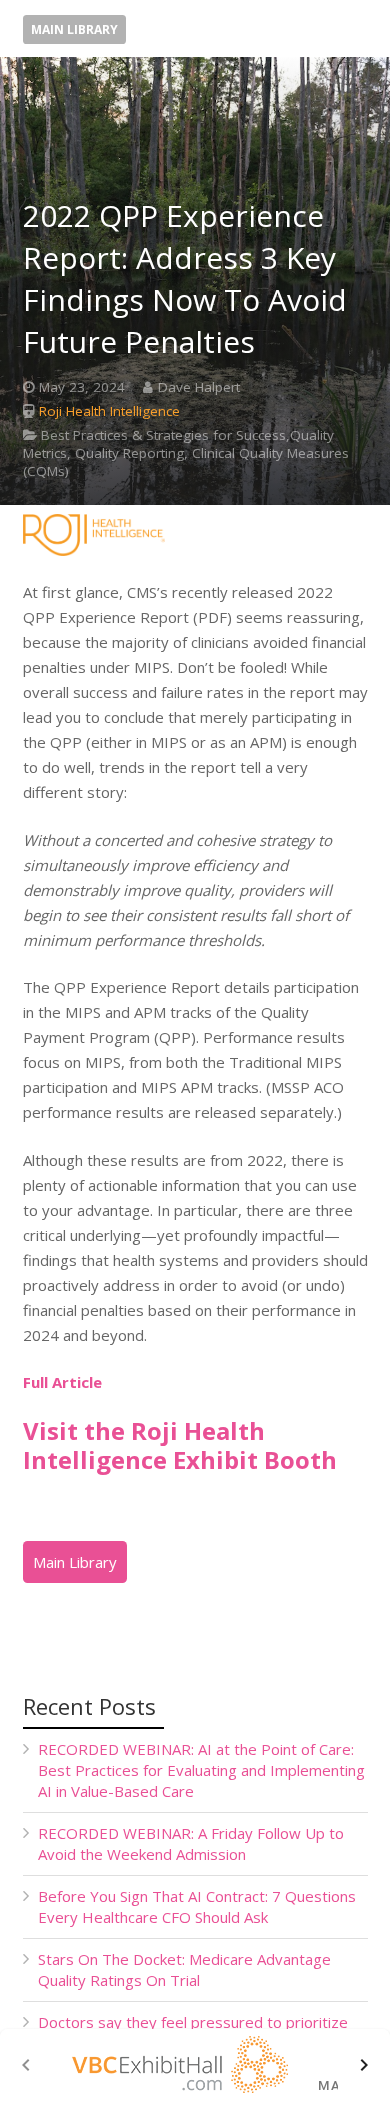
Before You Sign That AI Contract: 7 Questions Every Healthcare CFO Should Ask (197, 1906)
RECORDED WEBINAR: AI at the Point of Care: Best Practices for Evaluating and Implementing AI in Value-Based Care (201, 1770)
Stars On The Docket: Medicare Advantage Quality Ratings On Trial (184, 1969)
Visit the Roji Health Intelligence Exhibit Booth (180, 1445)
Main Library (74, 29)
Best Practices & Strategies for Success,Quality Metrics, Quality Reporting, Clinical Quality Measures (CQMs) (186, 453)
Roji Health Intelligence (109, 411)
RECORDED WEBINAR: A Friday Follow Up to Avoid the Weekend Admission (191, 1843)
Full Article (62, 1382)
